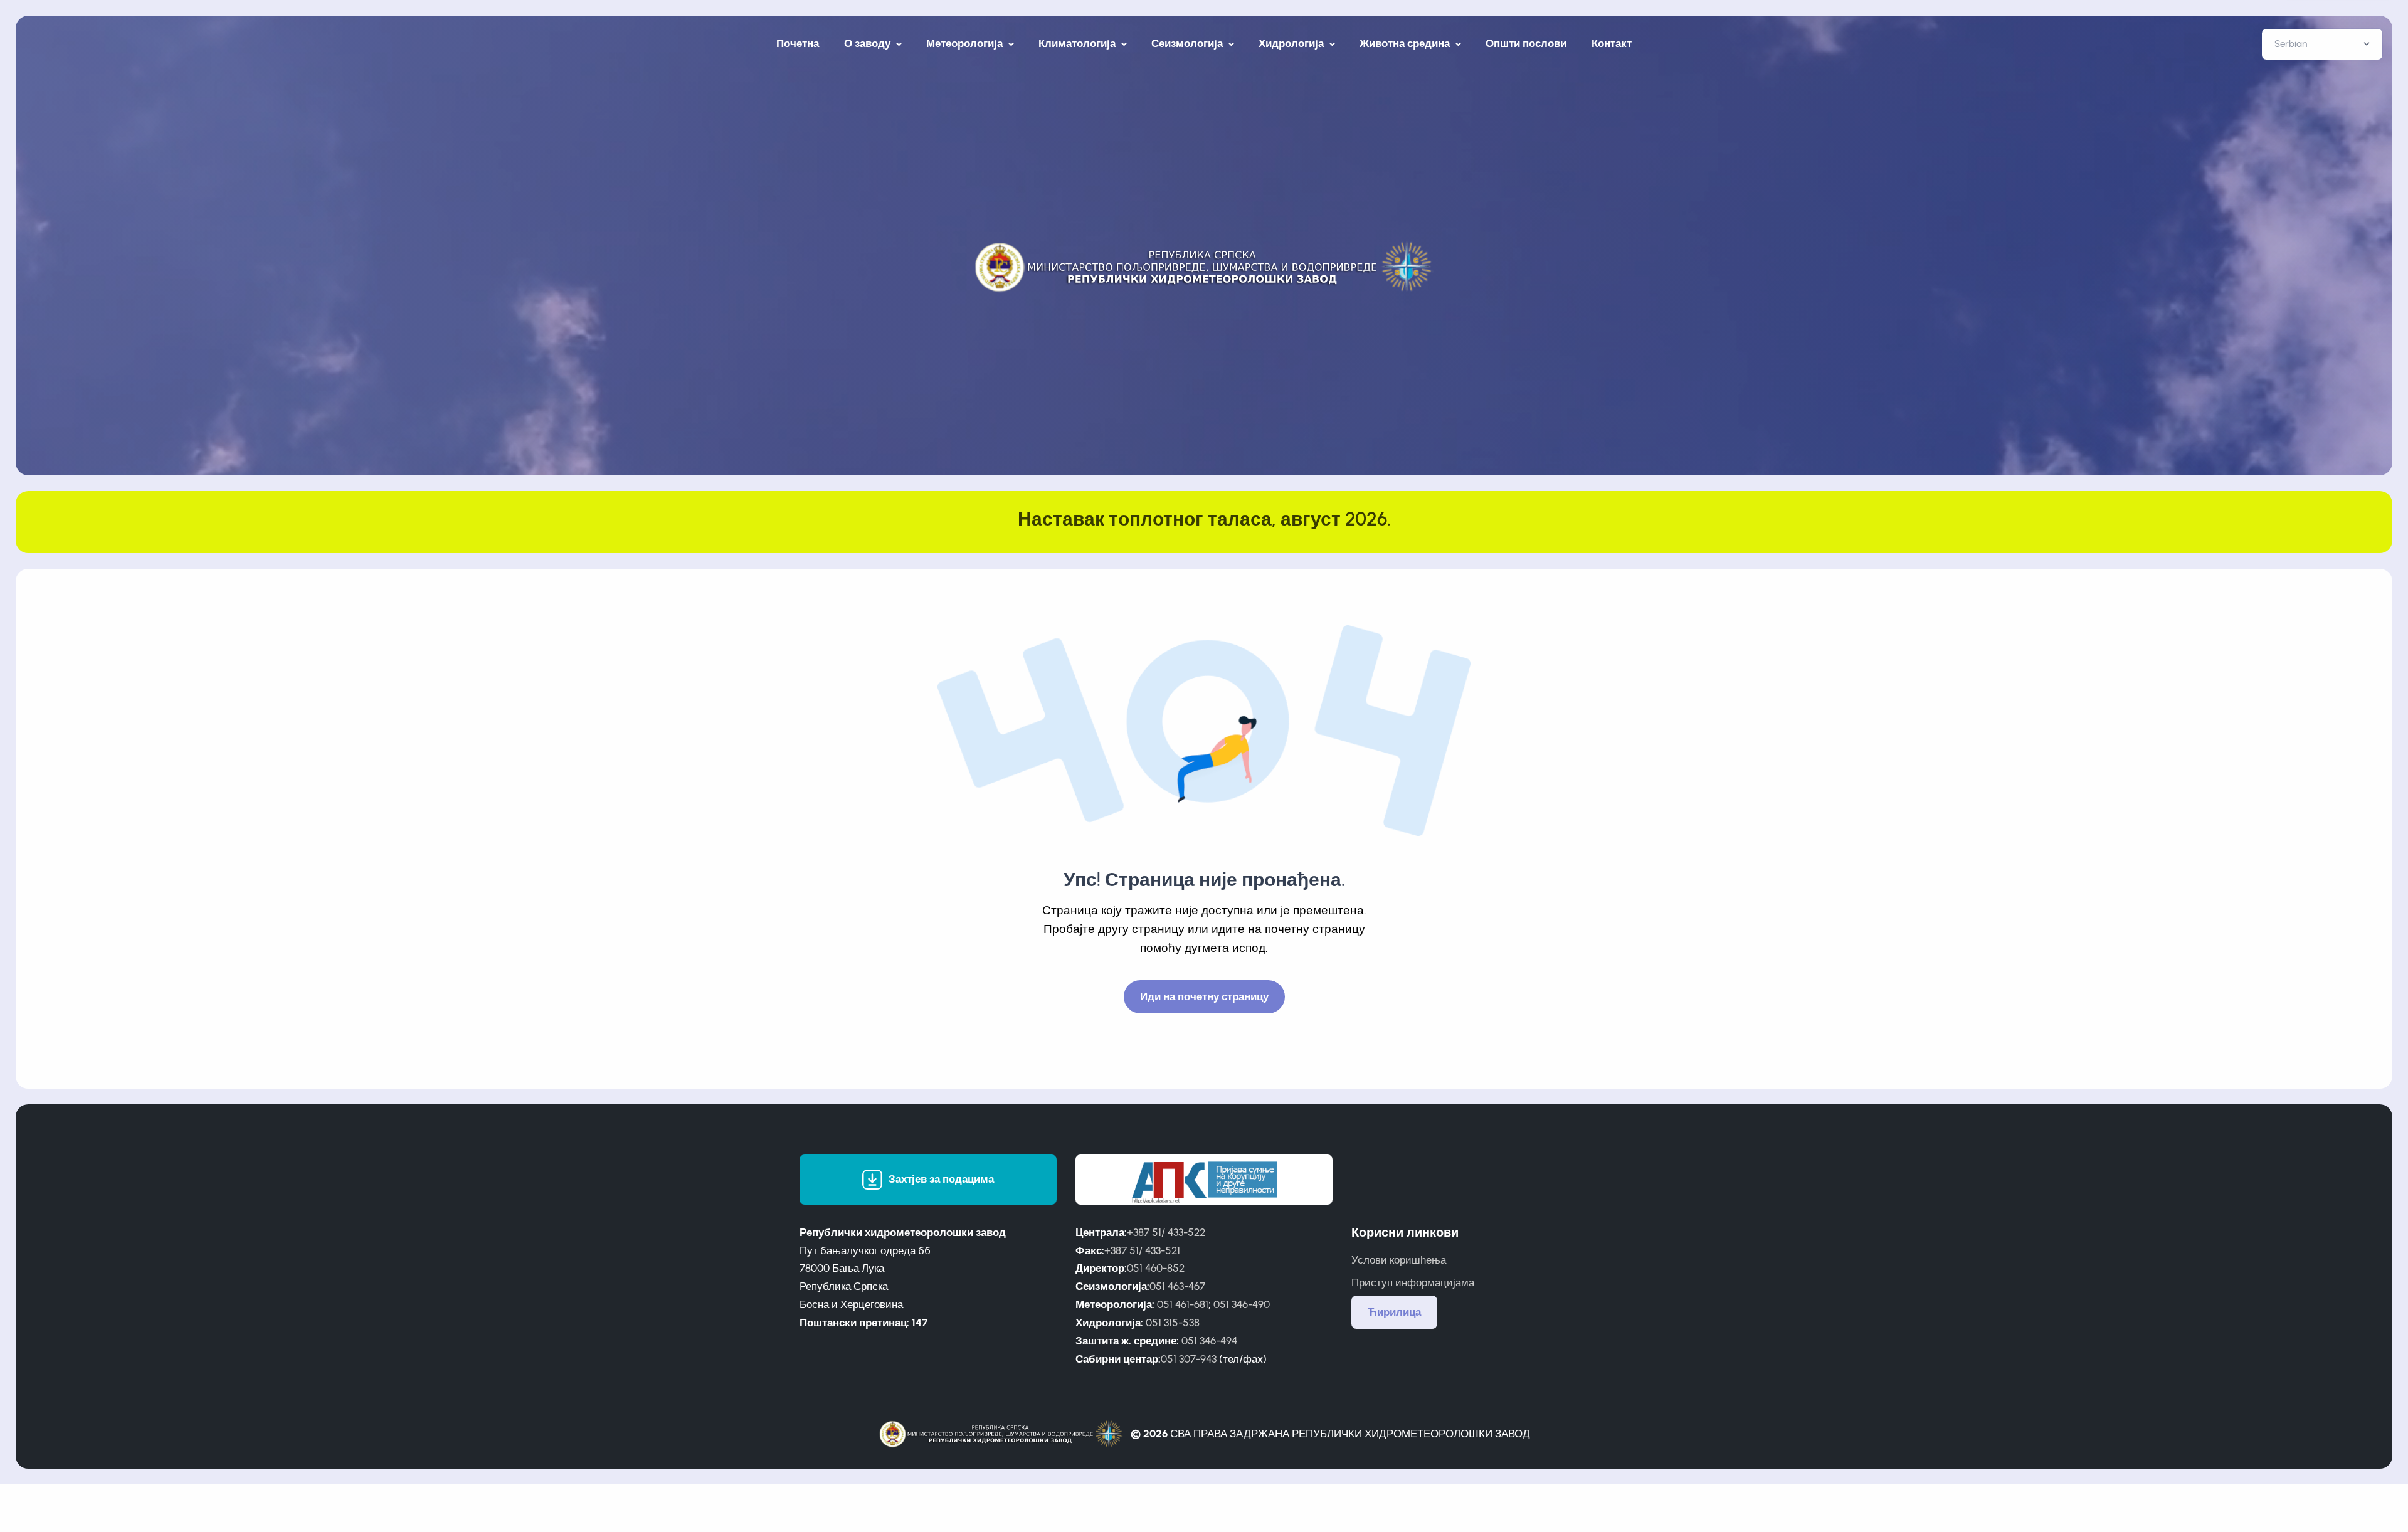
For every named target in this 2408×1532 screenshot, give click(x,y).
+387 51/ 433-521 (1142, 1250)
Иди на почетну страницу (1204, 996)
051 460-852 (1156, 1268)
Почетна (798, 43)
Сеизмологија (1188, 43)
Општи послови (1526, 43)
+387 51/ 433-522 (1166, 1232)
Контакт (1612, 43)
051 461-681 (1183, 1304)
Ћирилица (1394, 1312)
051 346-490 (1242, 1304)
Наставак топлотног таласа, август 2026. (1204, 519)
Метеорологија (966, 43)
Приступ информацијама (1413, 1282)
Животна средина (1406, 43)
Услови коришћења (1399, 1260)
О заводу (869, 43)
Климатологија (1078, 43)
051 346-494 (1209, 1341)
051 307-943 (1189, 1359)
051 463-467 (1177, 1286)
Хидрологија (1292, 43)
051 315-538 (1173, 1323)
